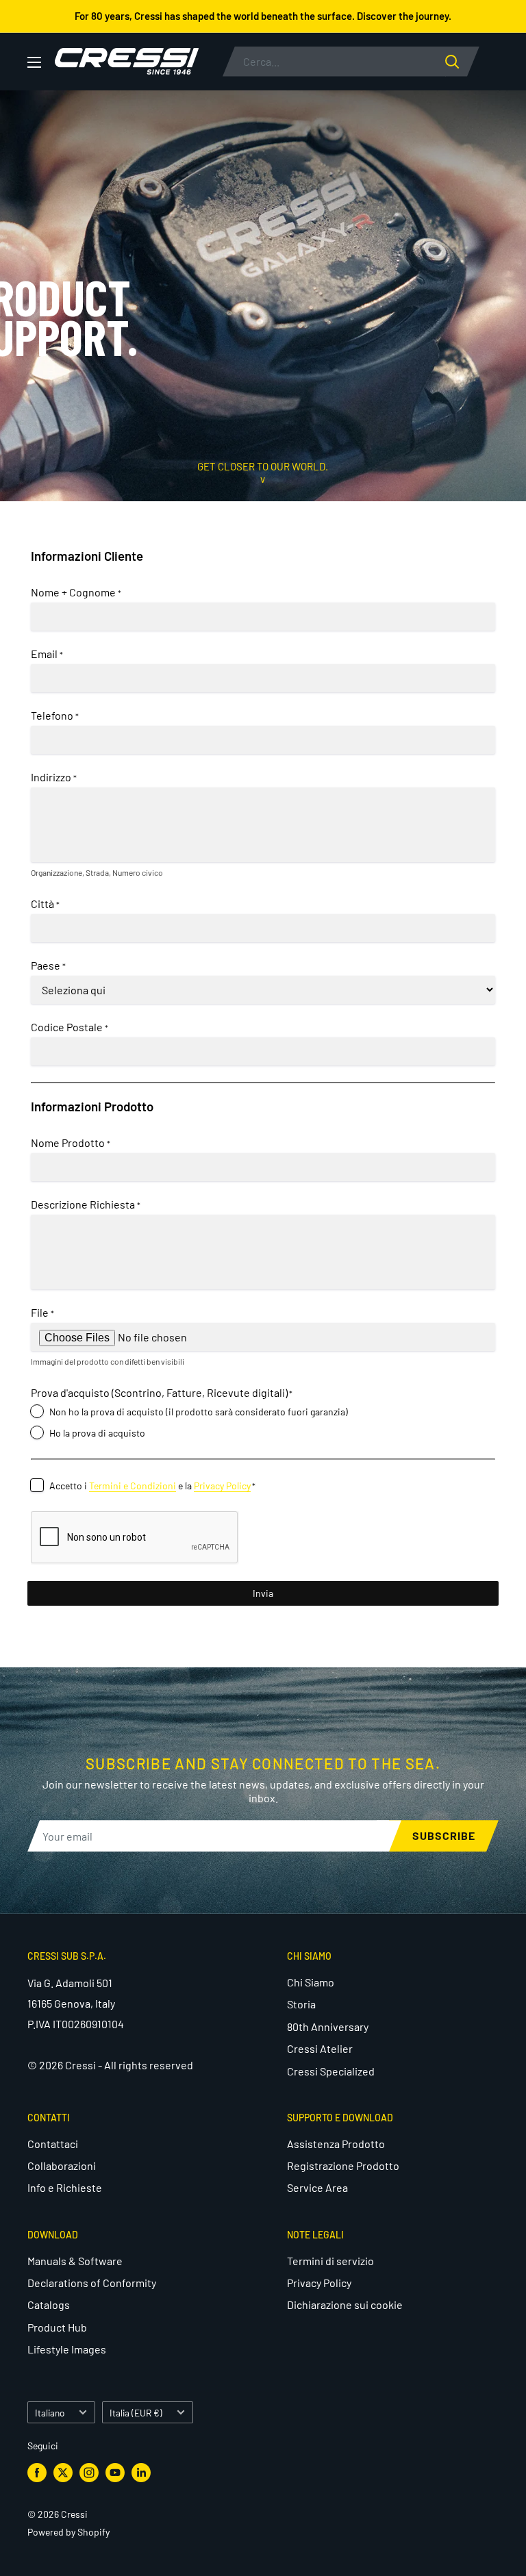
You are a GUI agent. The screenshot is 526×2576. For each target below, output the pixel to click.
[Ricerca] (462, 62)
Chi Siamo (311, 1982)
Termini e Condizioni (133, 1486)
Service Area (317, 2187)
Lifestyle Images (67, 2349)
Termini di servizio (330, 2261)
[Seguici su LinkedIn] (141, 2473)
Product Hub (57, 2327)
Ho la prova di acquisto (97, 1433)
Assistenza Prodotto (336, 2144)
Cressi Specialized (331, 2071)
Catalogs (49, 2304)
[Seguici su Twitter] (63, 2473)
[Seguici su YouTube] (115, 2473)
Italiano (50, 2413)
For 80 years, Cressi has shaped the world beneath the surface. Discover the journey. (263, 16)
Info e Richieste (65, 2187)
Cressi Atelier (320, 2048)
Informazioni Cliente (87, 556)
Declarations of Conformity (92, 2283)
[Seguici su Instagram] (89, 2473)
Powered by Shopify (68, 2532)
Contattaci (53, 2144)
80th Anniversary (328, 2026)
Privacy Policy (222, 1486)
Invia (263, 1593)
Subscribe (444, 1835)
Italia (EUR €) (136, 2413)
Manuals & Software (75, 2261)
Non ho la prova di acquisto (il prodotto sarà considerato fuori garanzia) (199, 1412)
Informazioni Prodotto (92, 1106)
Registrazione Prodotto (343, 2165)
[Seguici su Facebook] (37, 2473)
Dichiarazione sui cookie (345, 2304)
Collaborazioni (62, 2165)
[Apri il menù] (34, 62)
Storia (301, 2004)
